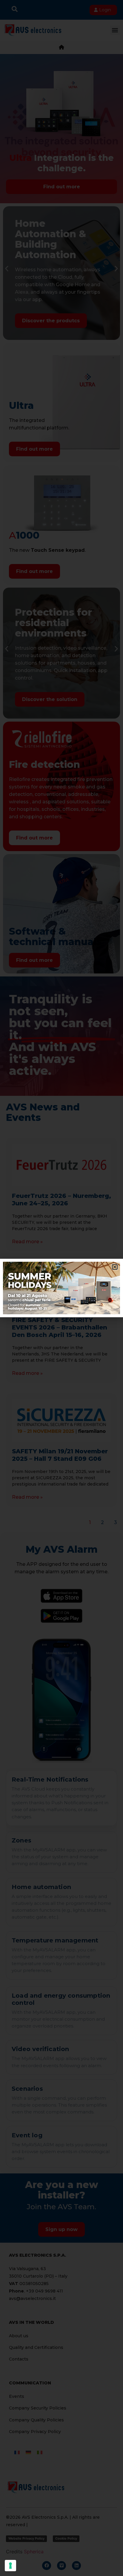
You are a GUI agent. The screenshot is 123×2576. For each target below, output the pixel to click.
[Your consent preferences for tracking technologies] (10, 2566)
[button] (115, 1267)
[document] (61, 1288)
